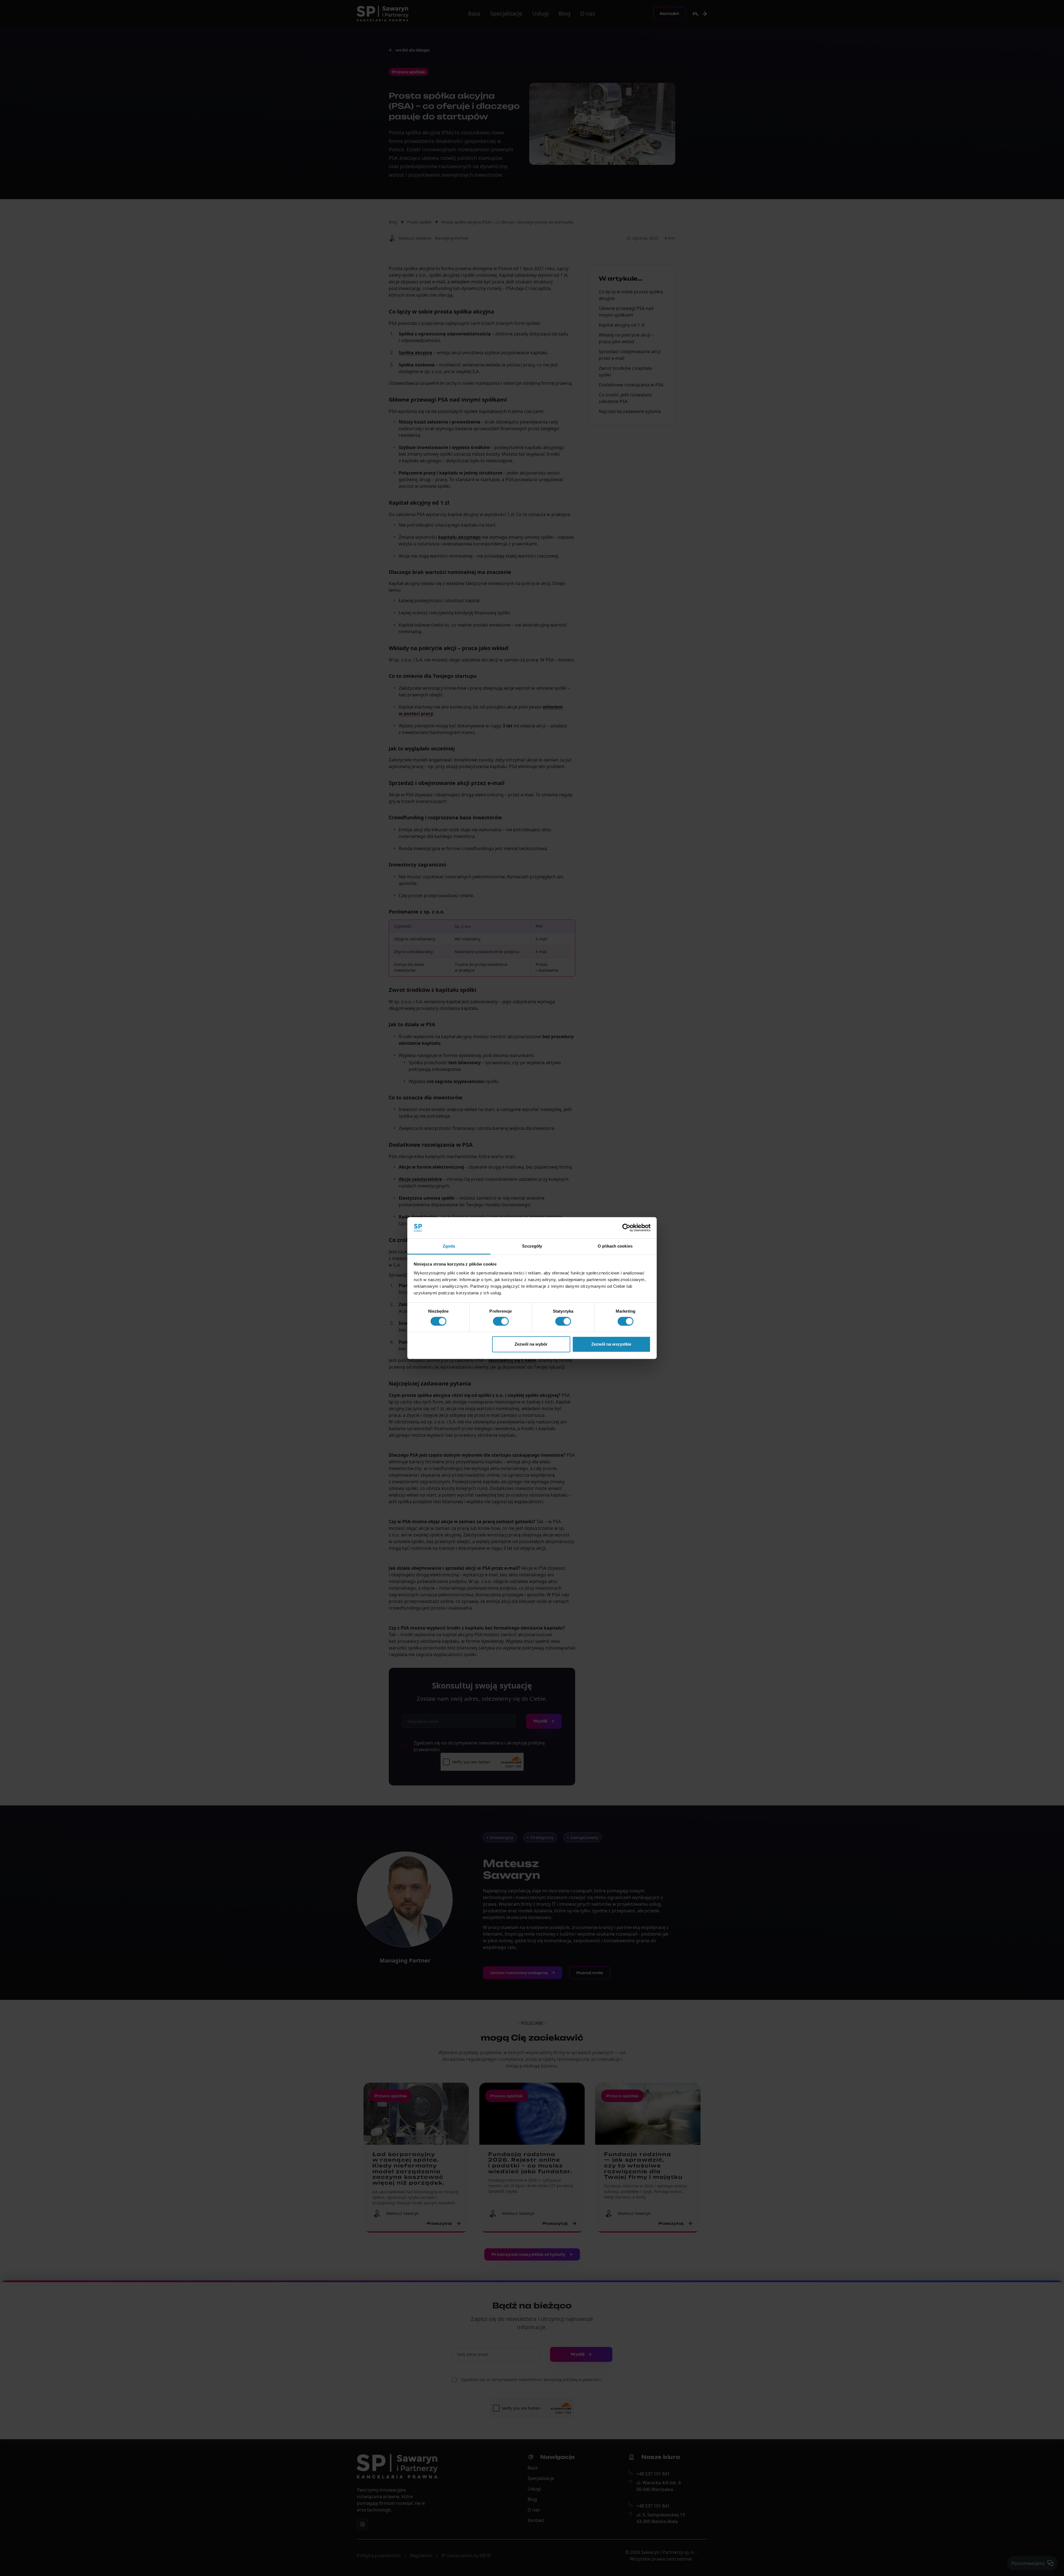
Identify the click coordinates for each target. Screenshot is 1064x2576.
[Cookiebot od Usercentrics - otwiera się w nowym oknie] (626, 1228)
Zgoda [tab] (449, 1246)
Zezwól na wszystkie (611, 1344)
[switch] (501, 1321)
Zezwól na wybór (531, 1344)
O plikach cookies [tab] (615, 1246)
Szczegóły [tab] (532, 1246)
